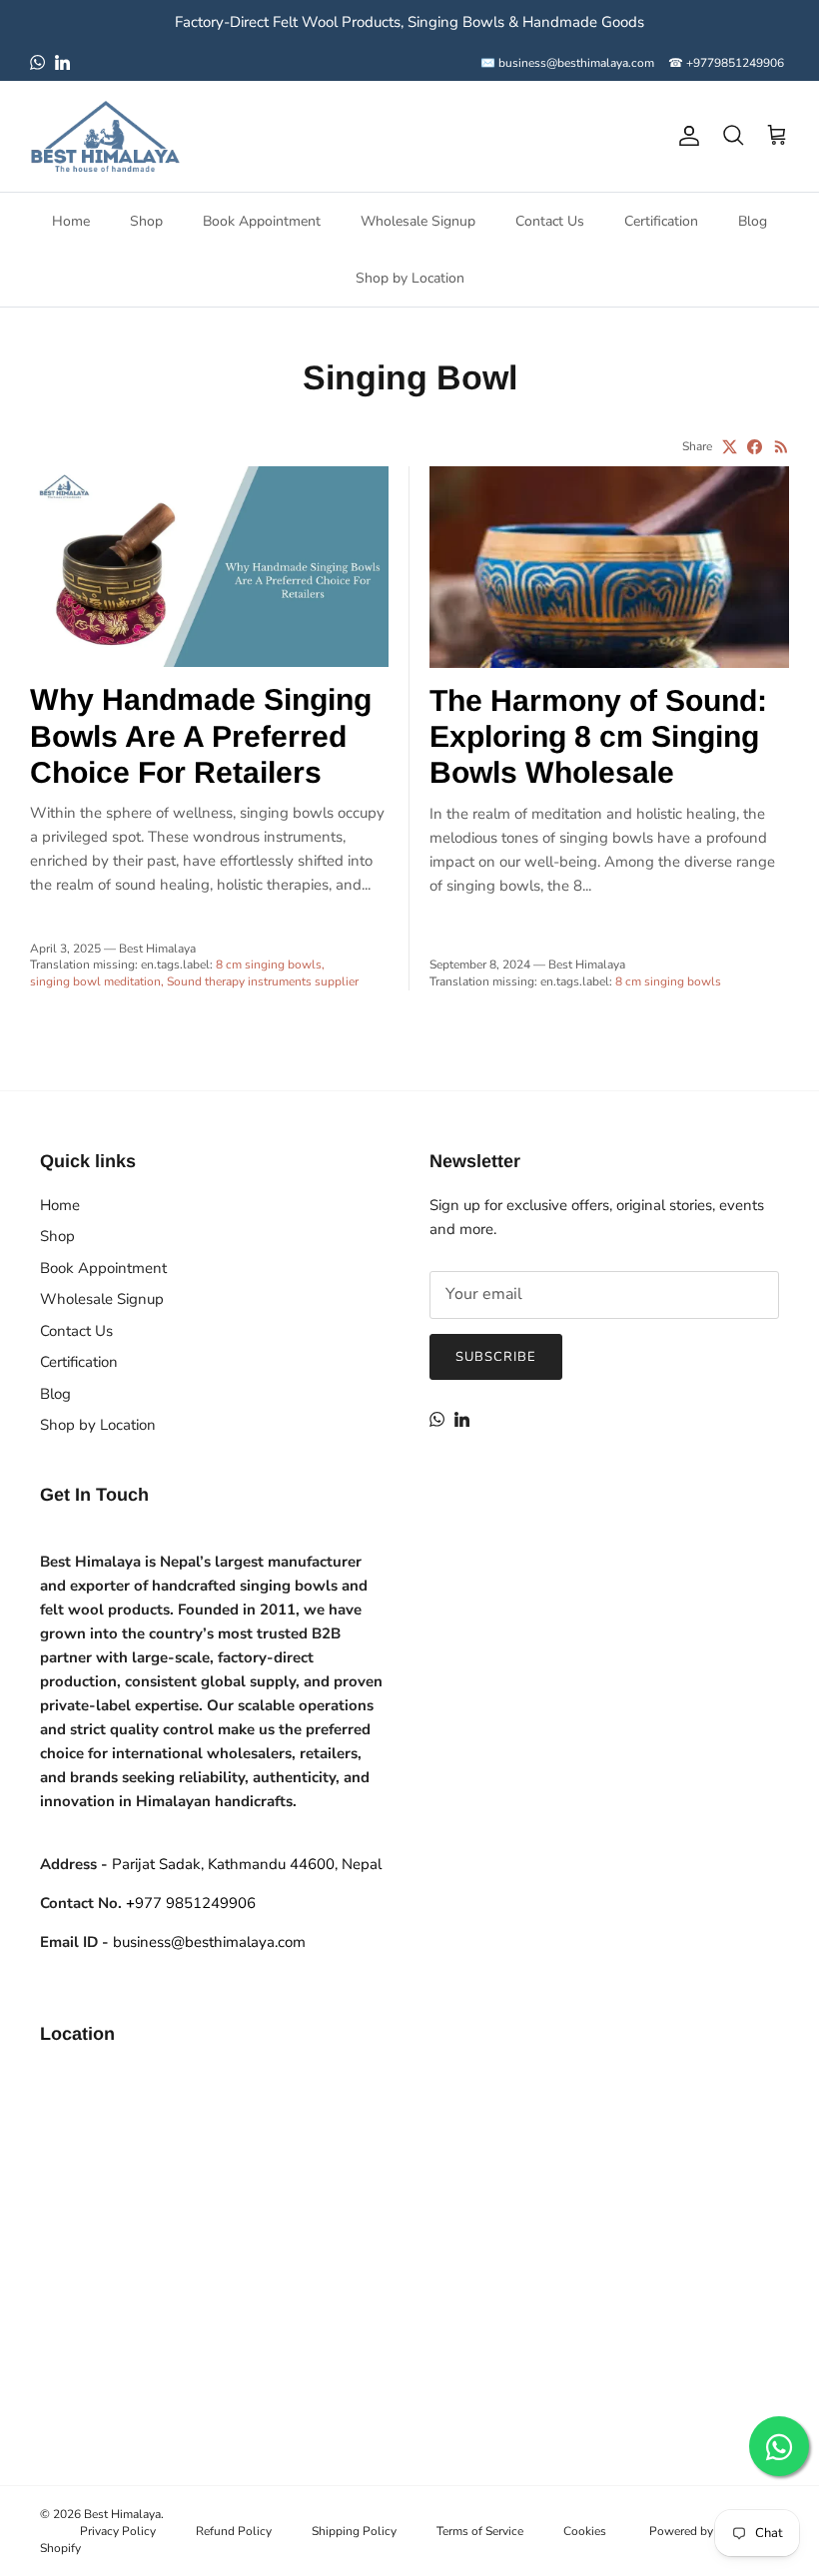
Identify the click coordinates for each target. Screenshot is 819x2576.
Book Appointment (262, 221)
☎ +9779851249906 (726, 63)
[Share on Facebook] (755, 447)
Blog (753, 221)
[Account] (685, 136)
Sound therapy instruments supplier (263, 981)
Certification (661, 221)
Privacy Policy (118, 2531)
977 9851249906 (191, 1903)
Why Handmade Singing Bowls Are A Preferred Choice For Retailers (201, 735)
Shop (146, 221)
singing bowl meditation (95, 981)
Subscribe (496, 1357)
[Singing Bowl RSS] (782, 447)
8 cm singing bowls (269, 965)
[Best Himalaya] (105, 136)
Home (71, 221)
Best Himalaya (122, 2514)
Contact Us (550, 221)
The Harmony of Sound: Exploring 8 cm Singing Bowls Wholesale (598, 736)
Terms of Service (480, 2531)
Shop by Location (410, 278)
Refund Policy (234, 2531)
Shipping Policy (354, 2531)
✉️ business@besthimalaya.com (567, 63)
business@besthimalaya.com (209, 1942)
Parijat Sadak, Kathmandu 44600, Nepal (247, 1864)
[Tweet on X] (730, 447)
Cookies (585, 2531)
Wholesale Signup (418, 221)
